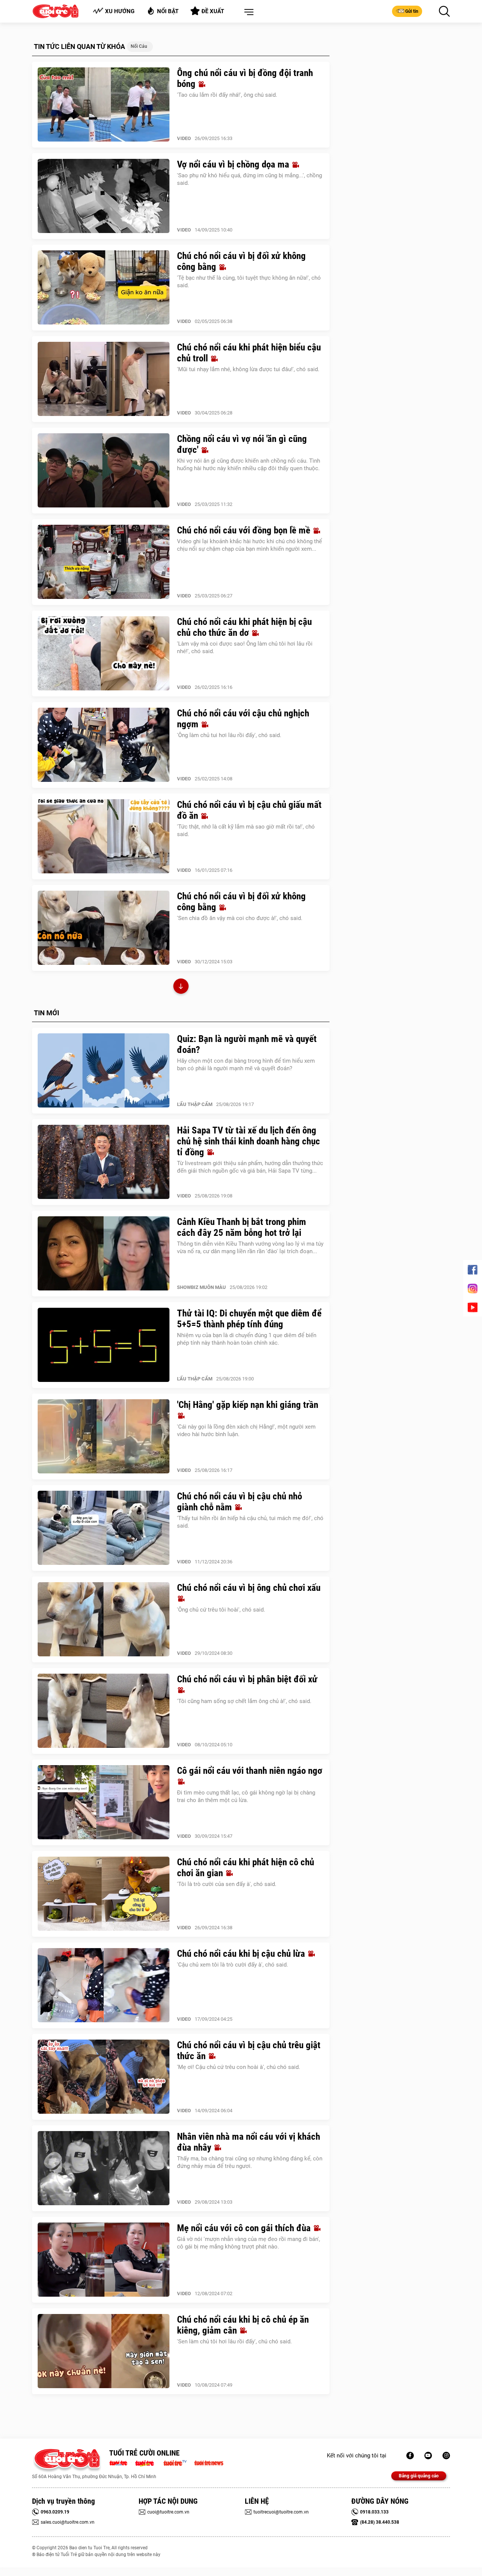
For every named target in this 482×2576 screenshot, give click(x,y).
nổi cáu (139, 46)
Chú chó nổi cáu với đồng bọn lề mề (245, 530)
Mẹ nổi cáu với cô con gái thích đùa (245, 2228)
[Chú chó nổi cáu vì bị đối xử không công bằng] (104, 288)
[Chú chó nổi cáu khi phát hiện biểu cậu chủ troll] (104, 379)
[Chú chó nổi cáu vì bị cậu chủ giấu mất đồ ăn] (104, 836)
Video (184, 138)
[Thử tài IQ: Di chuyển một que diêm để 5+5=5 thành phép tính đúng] (104, 1345)
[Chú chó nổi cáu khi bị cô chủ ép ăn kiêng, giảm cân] (104, 2351)
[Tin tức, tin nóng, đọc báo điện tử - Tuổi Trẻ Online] (120, 2462)
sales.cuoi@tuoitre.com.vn (68, 2522)
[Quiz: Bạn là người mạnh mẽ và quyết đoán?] (104, 1071)
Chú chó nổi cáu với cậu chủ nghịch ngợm (243, 719)
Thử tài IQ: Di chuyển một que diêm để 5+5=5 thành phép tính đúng (249, 1319)
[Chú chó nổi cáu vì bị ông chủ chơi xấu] (104, 1619)
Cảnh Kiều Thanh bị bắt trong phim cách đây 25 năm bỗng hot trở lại (242, 1227)
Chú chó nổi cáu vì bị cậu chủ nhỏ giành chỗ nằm (239, 1502)
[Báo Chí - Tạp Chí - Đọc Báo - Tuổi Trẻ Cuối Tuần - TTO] (147, 2462)
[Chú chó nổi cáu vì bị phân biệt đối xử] (104, 1711)
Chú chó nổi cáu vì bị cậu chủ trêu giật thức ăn (249, 2050)
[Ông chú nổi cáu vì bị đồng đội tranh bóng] (104, 105)
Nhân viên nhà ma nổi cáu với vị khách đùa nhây (249, 2142)
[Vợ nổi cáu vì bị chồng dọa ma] (104, 196)
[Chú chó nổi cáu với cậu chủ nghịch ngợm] (104, 745)
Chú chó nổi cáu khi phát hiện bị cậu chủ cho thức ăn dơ (244, 627)
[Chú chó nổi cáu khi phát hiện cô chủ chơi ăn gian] (104, 1894)
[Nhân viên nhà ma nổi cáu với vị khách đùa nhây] (104, 2168)
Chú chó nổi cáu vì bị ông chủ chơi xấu (249, 1588)
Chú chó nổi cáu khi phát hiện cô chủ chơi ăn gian (246, 1868)
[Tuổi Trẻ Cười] (446, 2456)
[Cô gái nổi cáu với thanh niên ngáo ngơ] (104, 1802)
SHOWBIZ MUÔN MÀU (201, 1287)
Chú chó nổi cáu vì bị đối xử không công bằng (241, 261)
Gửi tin (412, 11)
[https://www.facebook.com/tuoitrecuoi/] (410, 2456)
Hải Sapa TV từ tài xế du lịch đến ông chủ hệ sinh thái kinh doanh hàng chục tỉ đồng (249, 1141)
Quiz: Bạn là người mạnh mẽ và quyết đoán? (247, 1044)
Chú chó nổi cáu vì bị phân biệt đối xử (247, 1679)
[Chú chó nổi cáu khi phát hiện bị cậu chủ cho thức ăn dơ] (104, 654)
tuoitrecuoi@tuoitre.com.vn (281, 2512)
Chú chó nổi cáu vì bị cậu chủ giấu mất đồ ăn (249, 810)
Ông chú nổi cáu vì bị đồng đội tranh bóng (245, 78)
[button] (247, 12)
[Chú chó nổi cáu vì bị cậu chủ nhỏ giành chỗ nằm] (104, 1528)
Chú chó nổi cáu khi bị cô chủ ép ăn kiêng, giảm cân (243, 2325)
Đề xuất (213, 11)
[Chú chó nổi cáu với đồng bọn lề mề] (104, 562)
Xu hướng (120, 11)
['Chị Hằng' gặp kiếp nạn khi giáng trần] (104, 1437)
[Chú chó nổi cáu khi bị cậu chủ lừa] (104, 1985)
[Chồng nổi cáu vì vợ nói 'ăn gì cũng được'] (104, 471)
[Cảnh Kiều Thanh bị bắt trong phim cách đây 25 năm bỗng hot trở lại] (104, 1254)
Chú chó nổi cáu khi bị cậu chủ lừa (242, 1954)
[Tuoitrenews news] (209, 2462)
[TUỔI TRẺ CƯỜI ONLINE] (67, 2461)
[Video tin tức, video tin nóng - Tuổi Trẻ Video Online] (178, 2462)
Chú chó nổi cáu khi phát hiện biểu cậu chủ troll (249, 353)
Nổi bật (168, 11)
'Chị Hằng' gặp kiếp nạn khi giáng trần (248, 1405)
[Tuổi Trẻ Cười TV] (428, 2456)
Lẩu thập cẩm (195, 1104)
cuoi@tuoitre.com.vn (168, 2512)
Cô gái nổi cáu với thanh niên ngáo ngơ (250, 1771)
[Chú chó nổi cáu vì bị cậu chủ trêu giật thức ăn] (104, 2077)
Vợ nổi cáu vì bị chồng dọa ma (234, 164)
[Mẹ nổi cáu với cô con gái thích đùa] (104, 2260)
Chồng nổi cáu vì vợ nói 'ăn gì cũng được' (242, 444)
